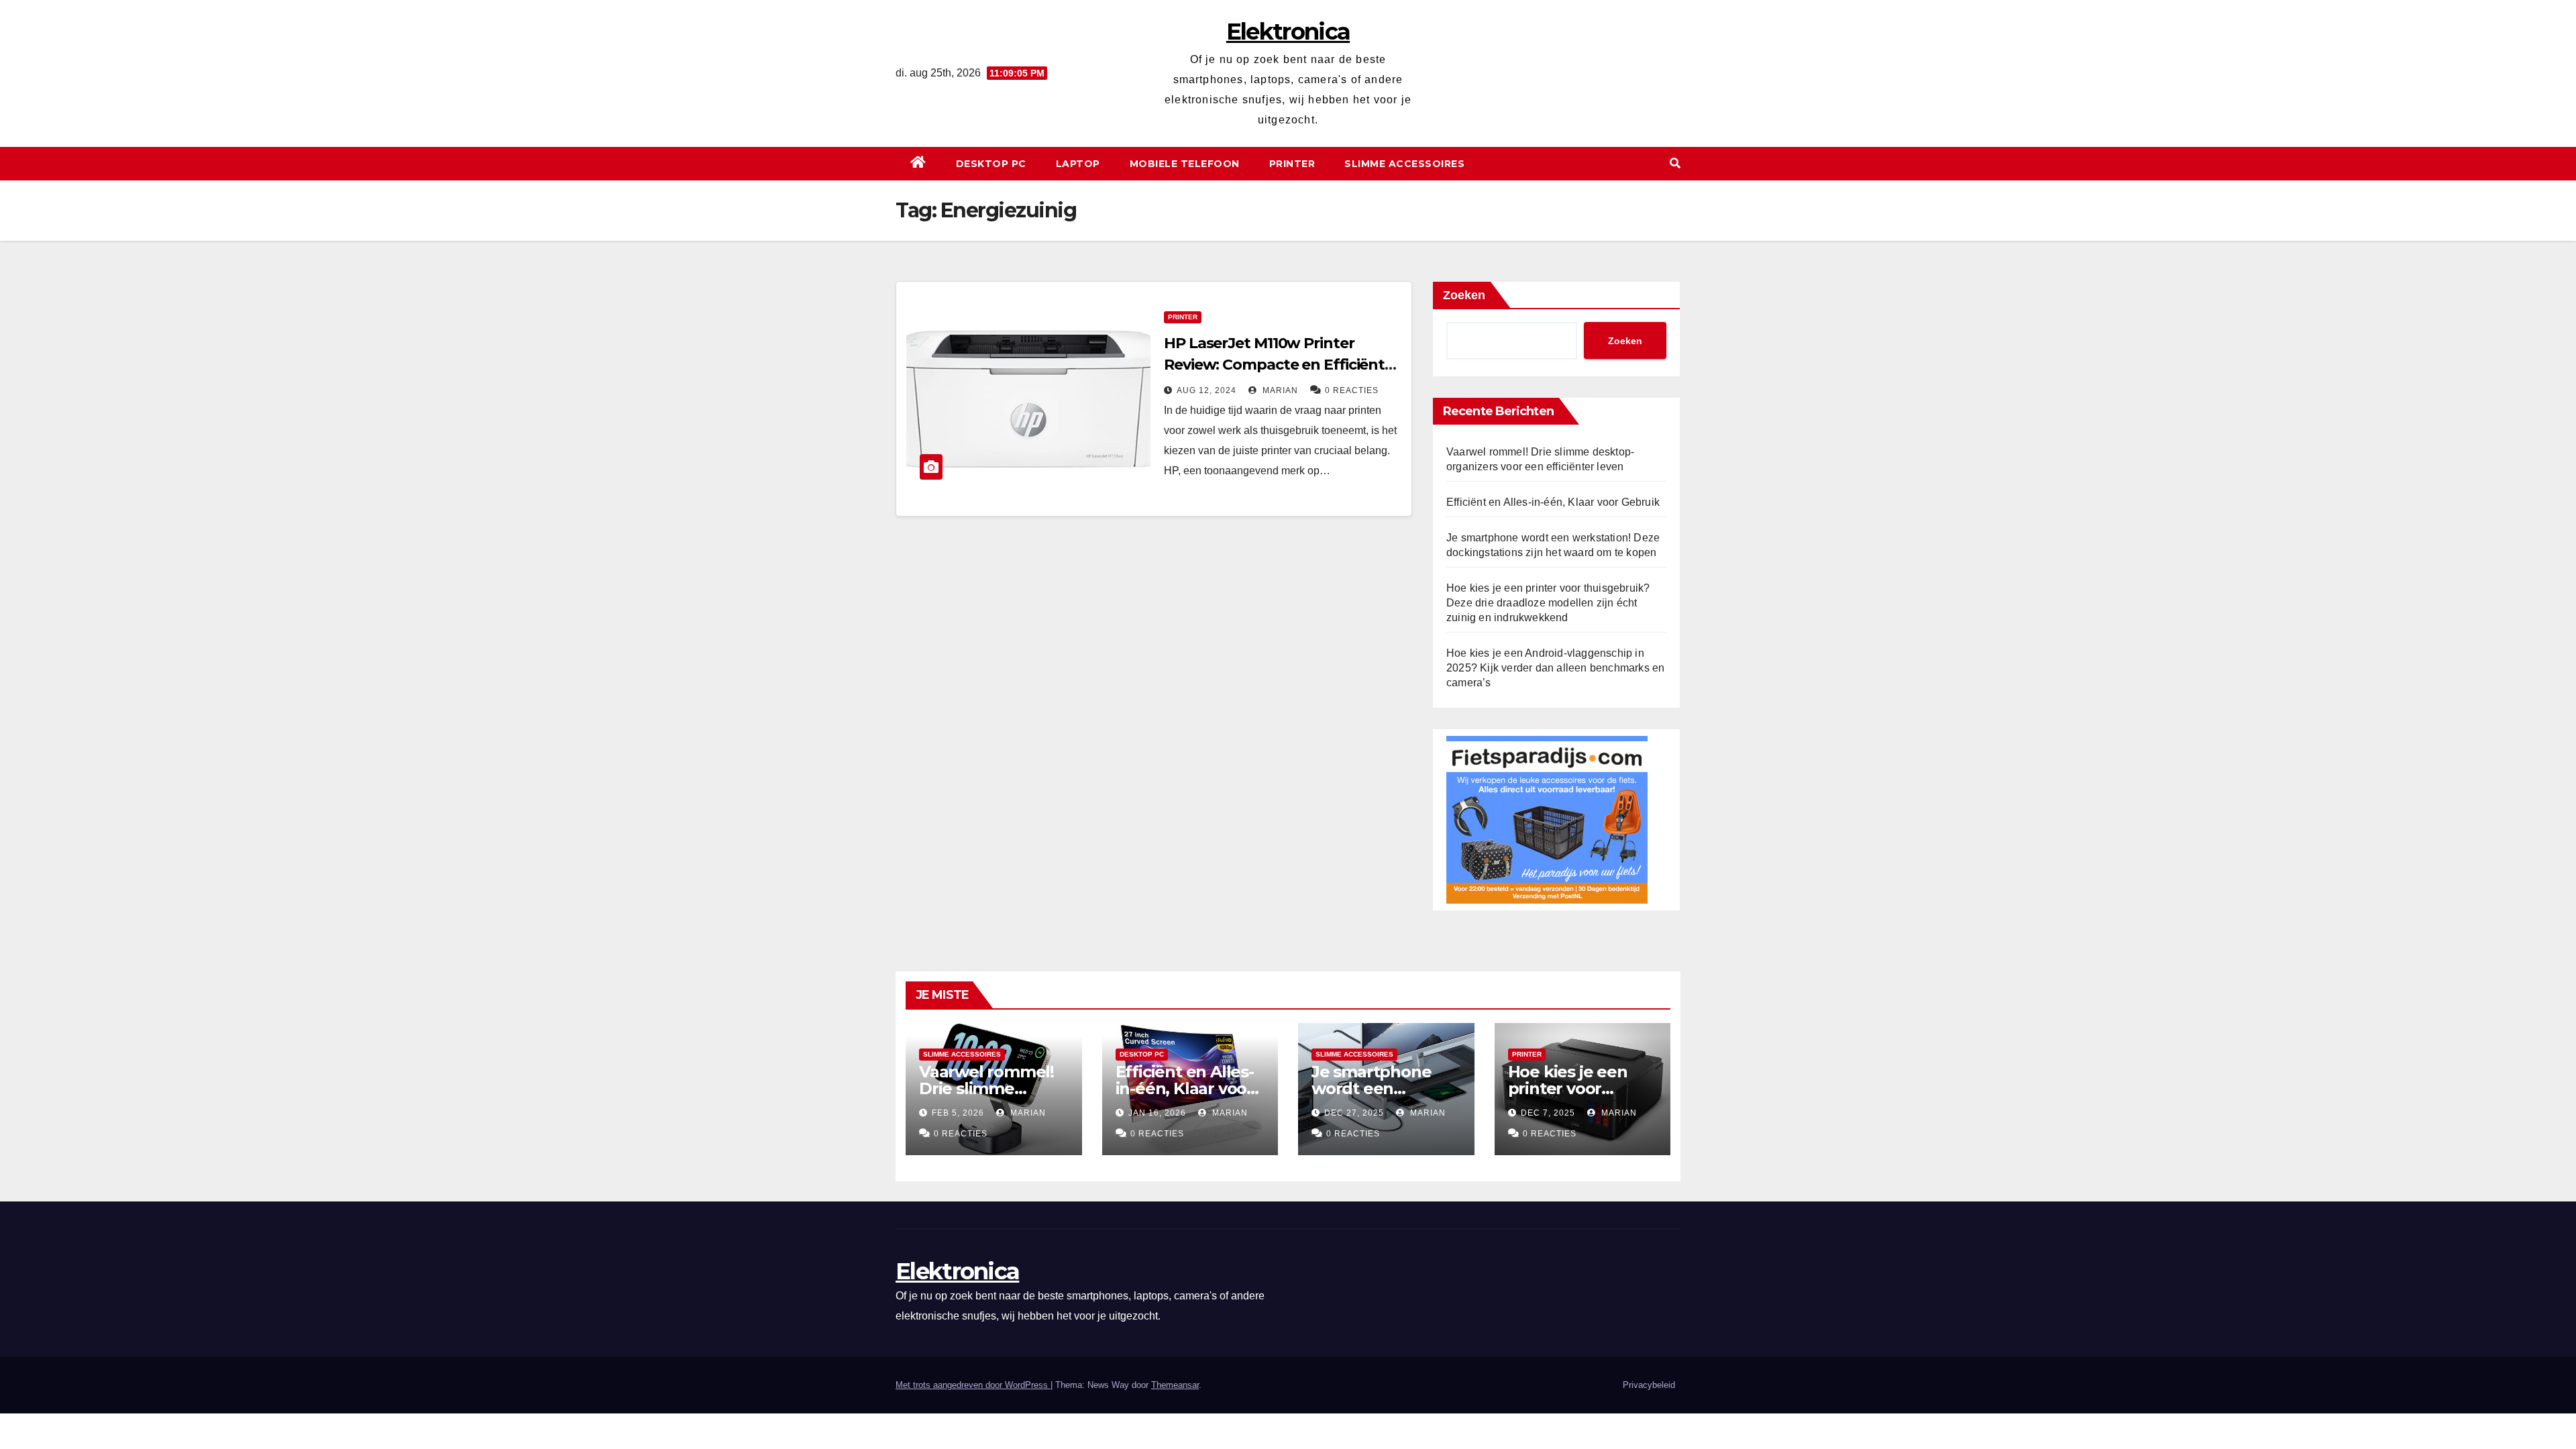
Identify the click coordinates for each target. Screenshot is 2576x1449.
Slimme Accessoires (1404, 164)
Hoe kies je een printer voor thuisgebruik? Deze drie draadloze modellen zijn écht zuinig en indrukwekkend (1548, 603)
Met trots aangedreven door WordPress (973, 1385)
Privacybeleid (1649, 1385)
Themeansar (1175, 1385)
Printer (1292, 164)
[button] (1675, 163)
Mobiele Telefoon (1185, 164)
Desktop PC (991, 164)
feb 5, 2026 (958, 1113)
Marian (1279, 390)
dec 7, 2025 (1548, 1113)
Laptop (1078, 164)
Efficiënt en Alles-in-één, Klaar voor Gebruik (1553, 502)
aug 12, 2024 (1206, 390)
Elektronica (1288, 32)
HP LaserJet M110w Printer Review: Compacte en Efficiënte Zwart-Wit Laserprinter (1279, 365)
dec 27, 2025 (1354, 1113)
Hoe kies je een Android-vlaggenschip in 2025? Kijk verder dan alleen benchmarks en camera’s (1555, 668)
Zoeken (1464, 295)
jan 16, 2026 (1157, 1113)
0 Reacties (1352, 390)
